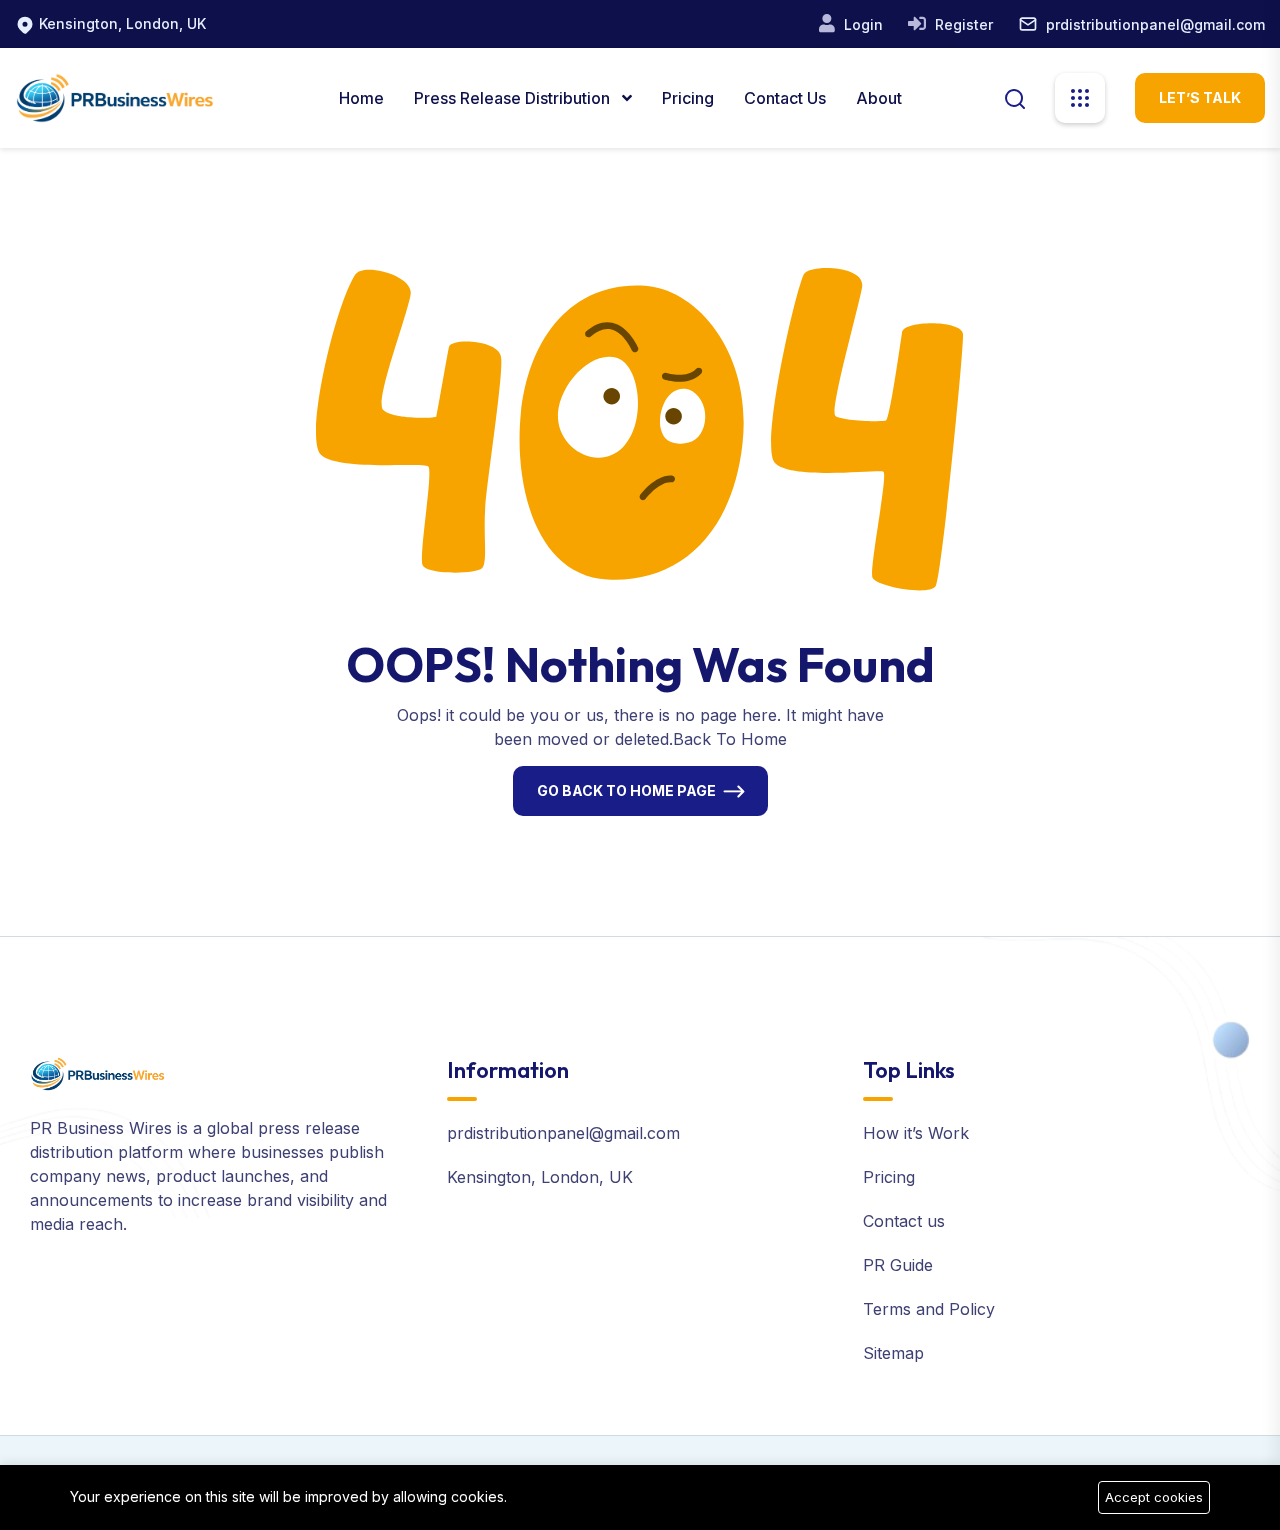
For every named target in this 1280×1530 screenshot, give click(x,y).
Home (361, 98)
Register (962, 24)
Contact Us (785, 98)
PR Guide (898, 1265)
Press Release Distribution (514, 98)
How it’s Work (916, 1133)
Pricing (688, 98)
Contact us (904, 1221)
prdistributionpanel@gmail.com (1155, 24)
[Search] (1015, 97)
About (879, 98)
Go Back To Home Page (626, 790)
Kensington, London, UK (122, 23)
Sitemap (893, 1353)
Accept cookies (1154, 1497)
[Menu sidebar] (1080, 98)
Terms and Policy (929, 1309)
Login (861, 24)
